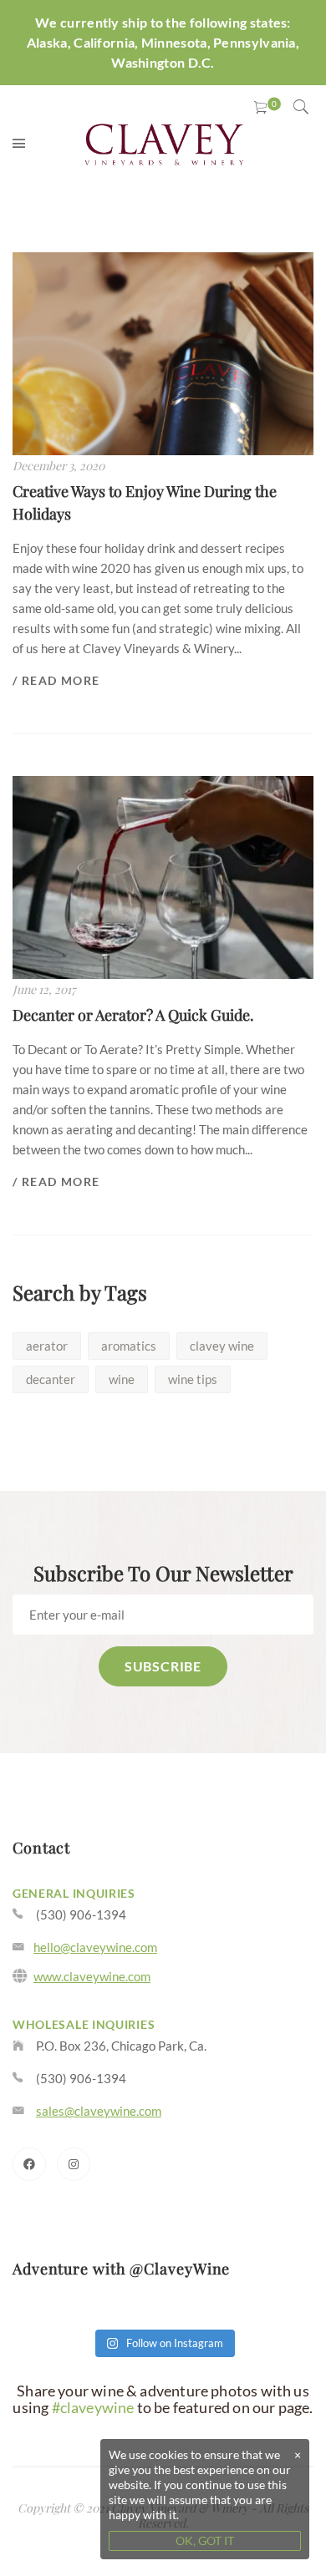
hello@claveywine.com (95, 1947)
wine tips (193, 1379)
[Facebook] (29, 2164)
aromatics (129, 1346)
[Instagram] (74, 2164)
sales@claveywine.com (99, 2111)
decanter (51, 1379)
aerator (47, 1346)
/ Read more (56, 680)
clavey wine (222, 1346)
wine (122, 1379)
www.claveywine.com (92, 1976)
